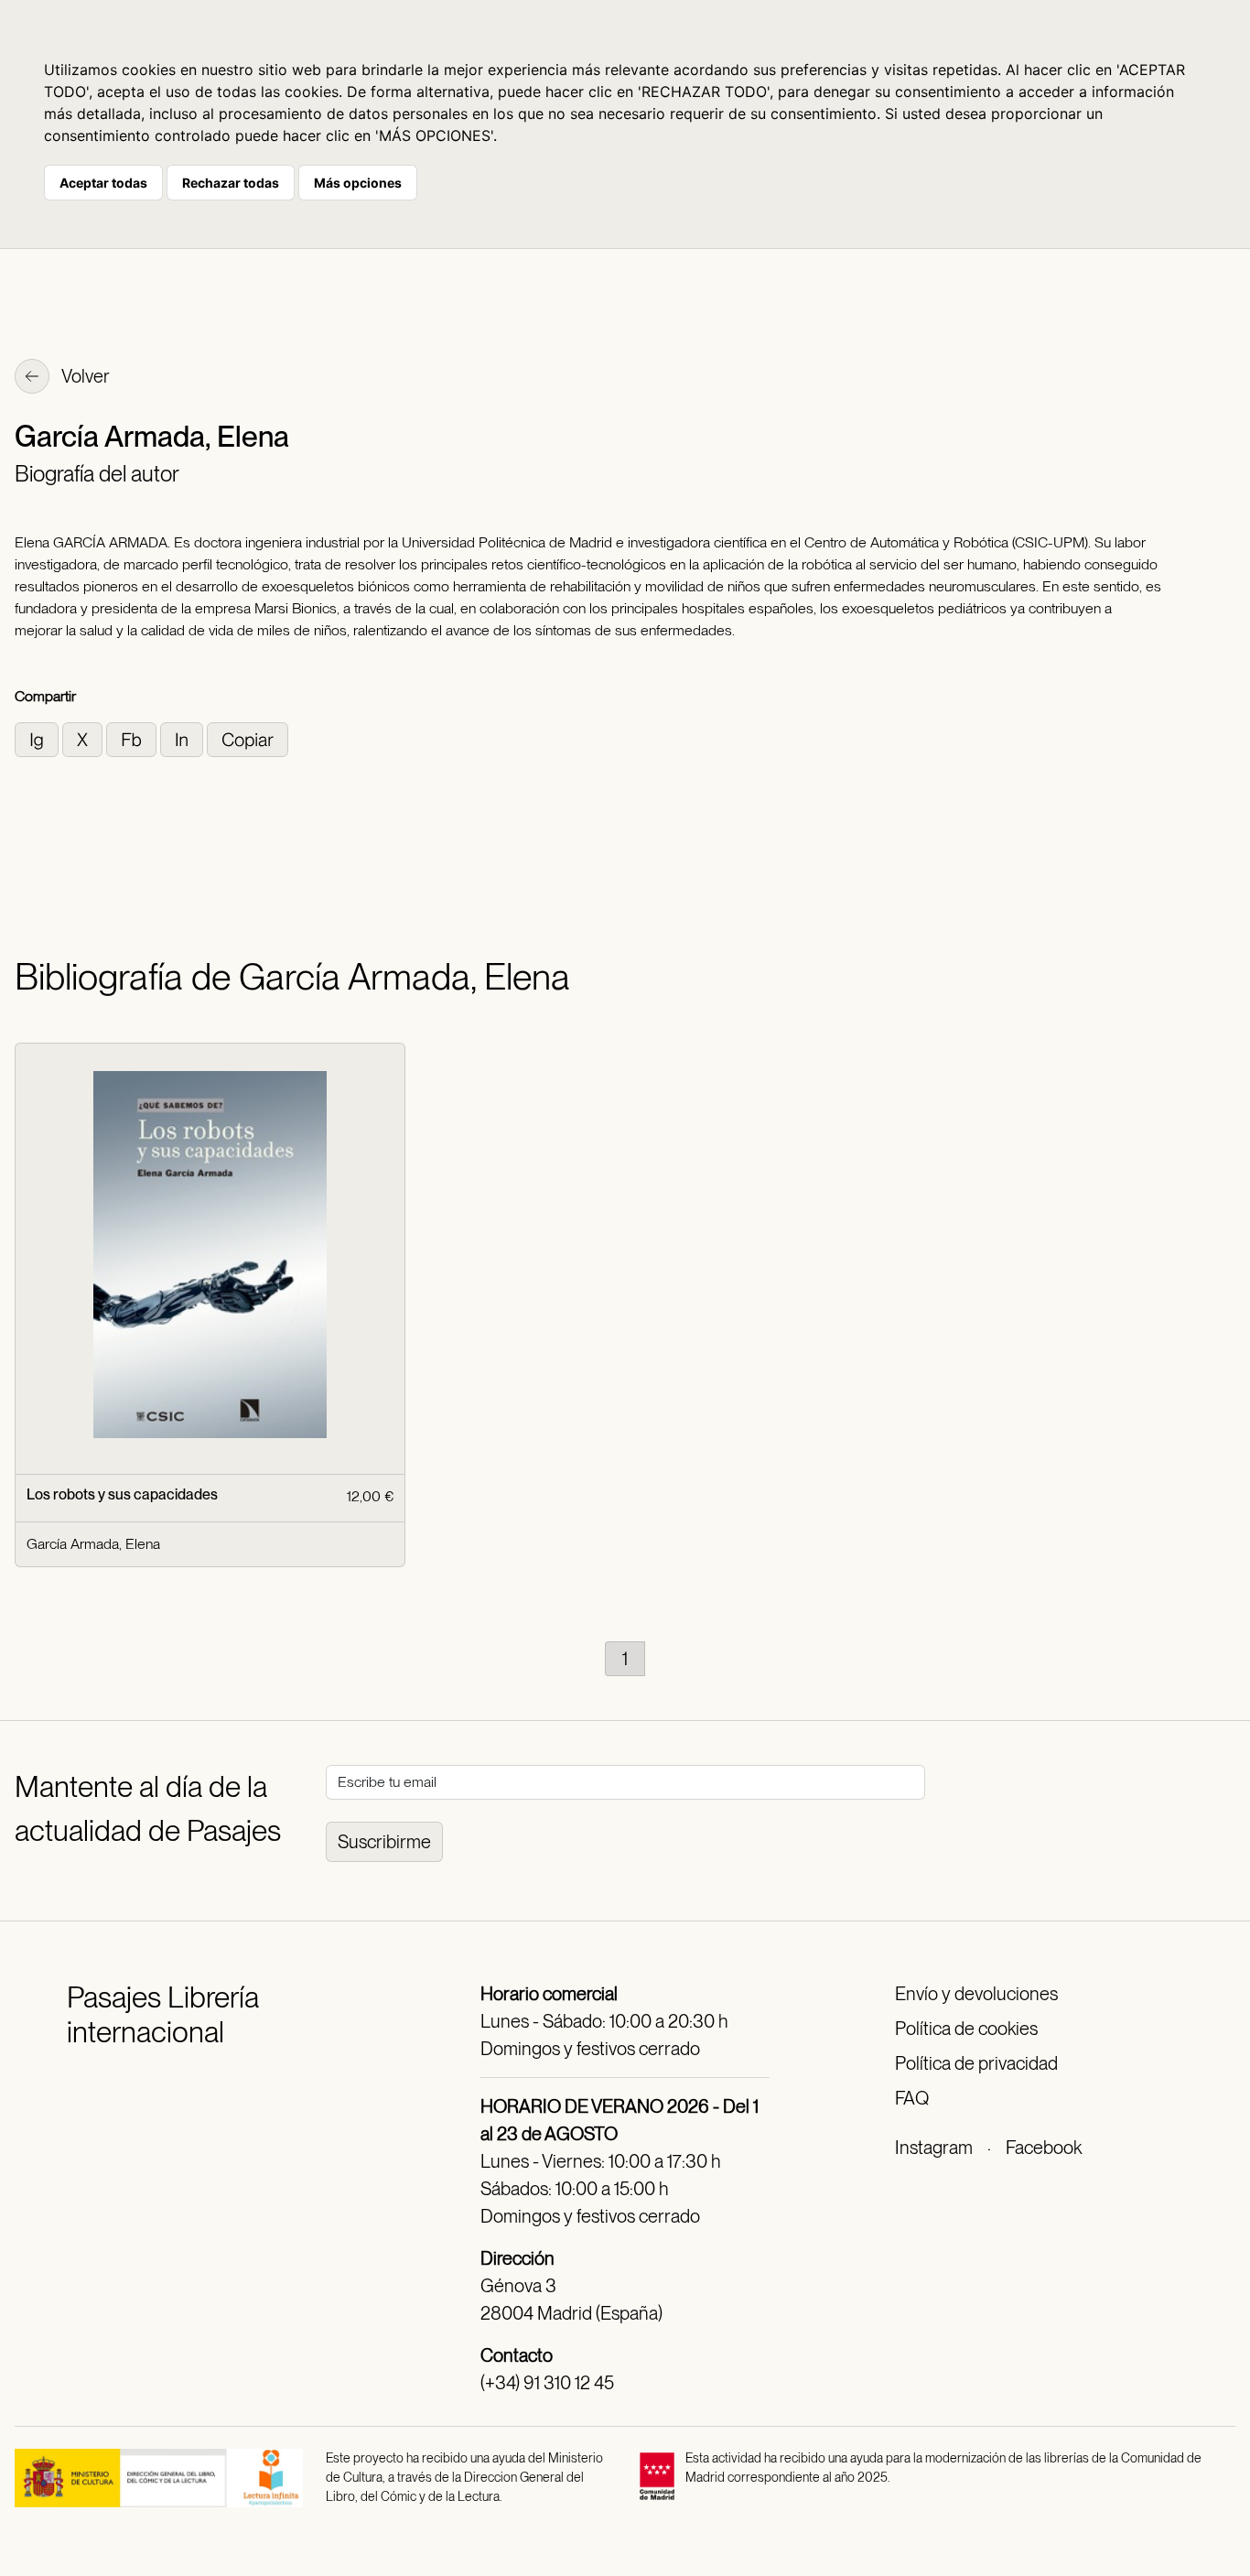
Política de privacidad (976, 2063)
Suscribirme (384, 1842)
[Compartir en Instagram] (38, 738)
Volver (84, 376)
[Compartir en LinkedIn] (183, 738)
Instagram (934, 2148)
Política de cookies (966, 2029)
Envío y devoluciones (976, 1994)
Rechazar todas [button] (231, 183)
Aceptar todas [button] (103, 183)
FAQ (912, 2098)
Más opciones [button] (358, 183)
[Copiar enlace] (248, 738)
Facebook (1044, 2148)
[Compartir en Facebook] (133, 738)
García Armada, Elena (93, 1544)
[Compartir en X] (84, 738)
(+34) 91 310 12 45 (547, 2383)
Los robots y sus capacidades (122, 1494)
